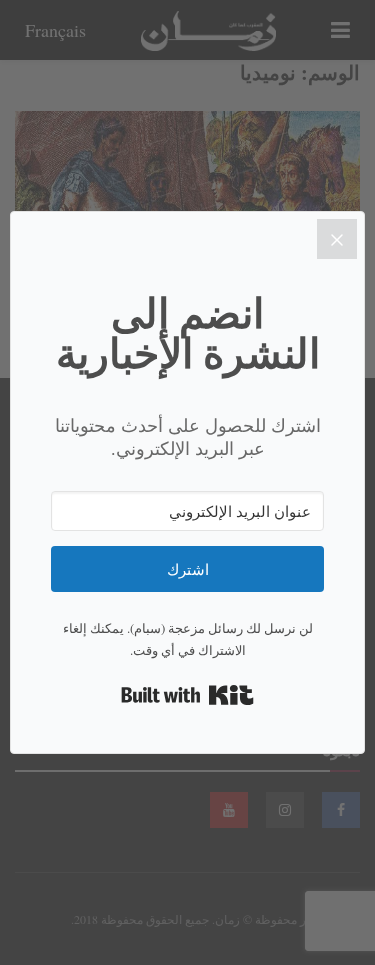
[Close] (337, 239)
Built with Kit (187, 695)
